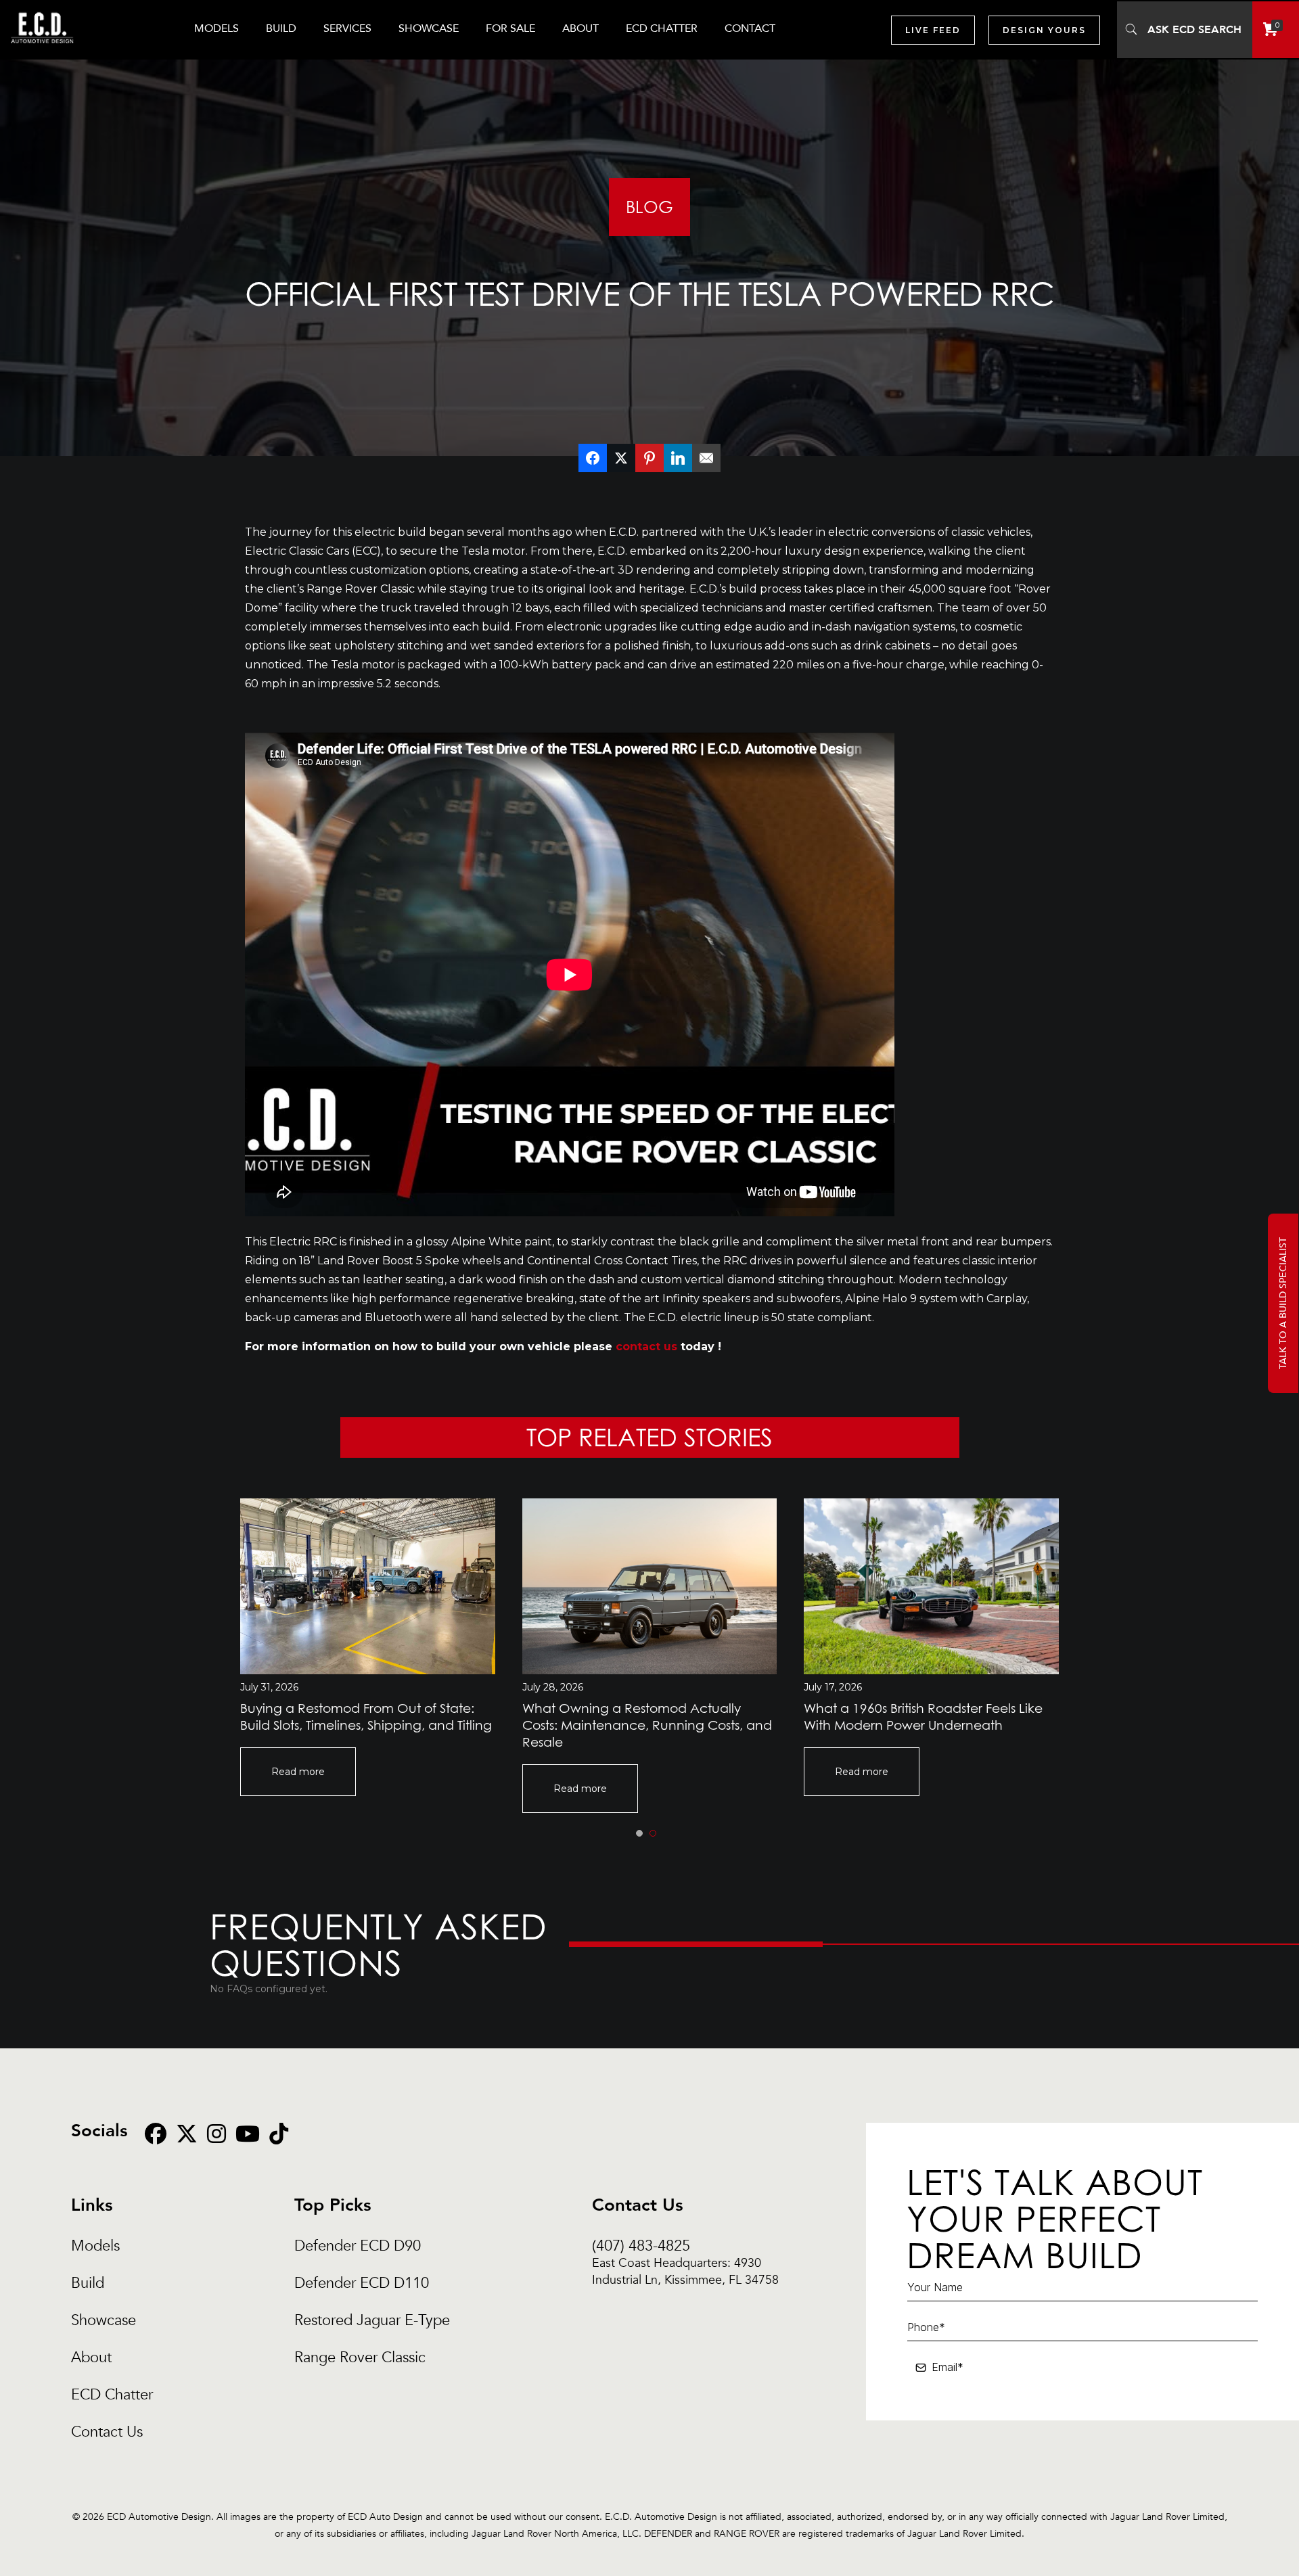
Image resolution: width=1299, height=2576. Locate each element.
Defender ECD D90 (358, 2246)
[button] (639, 1833)
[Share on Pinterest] (649, 458)
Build (88, 2283)
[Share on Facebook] (593, 458)
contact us (646, 1347)
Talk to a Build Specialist (1283, 1303)
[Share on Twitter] (621, 458)
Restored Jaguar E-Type (372, 2321)
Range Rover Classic (360, 2358)
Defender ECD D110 (362, 2283)
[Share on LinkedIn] (678, 458)
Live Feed (933, 30)
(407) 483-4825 (685, 2246)
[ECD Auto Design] (42, 51)
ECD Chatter (112, 2395)
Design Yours (1044, 30)
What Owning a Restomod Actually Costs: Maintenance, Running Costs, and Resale (647, 1725)
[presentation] (206, 1583)
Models (95, 2246)
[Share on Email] (706, 458)
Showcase (104, 2321)
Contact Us (107, 2432)
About (91, 2358)
